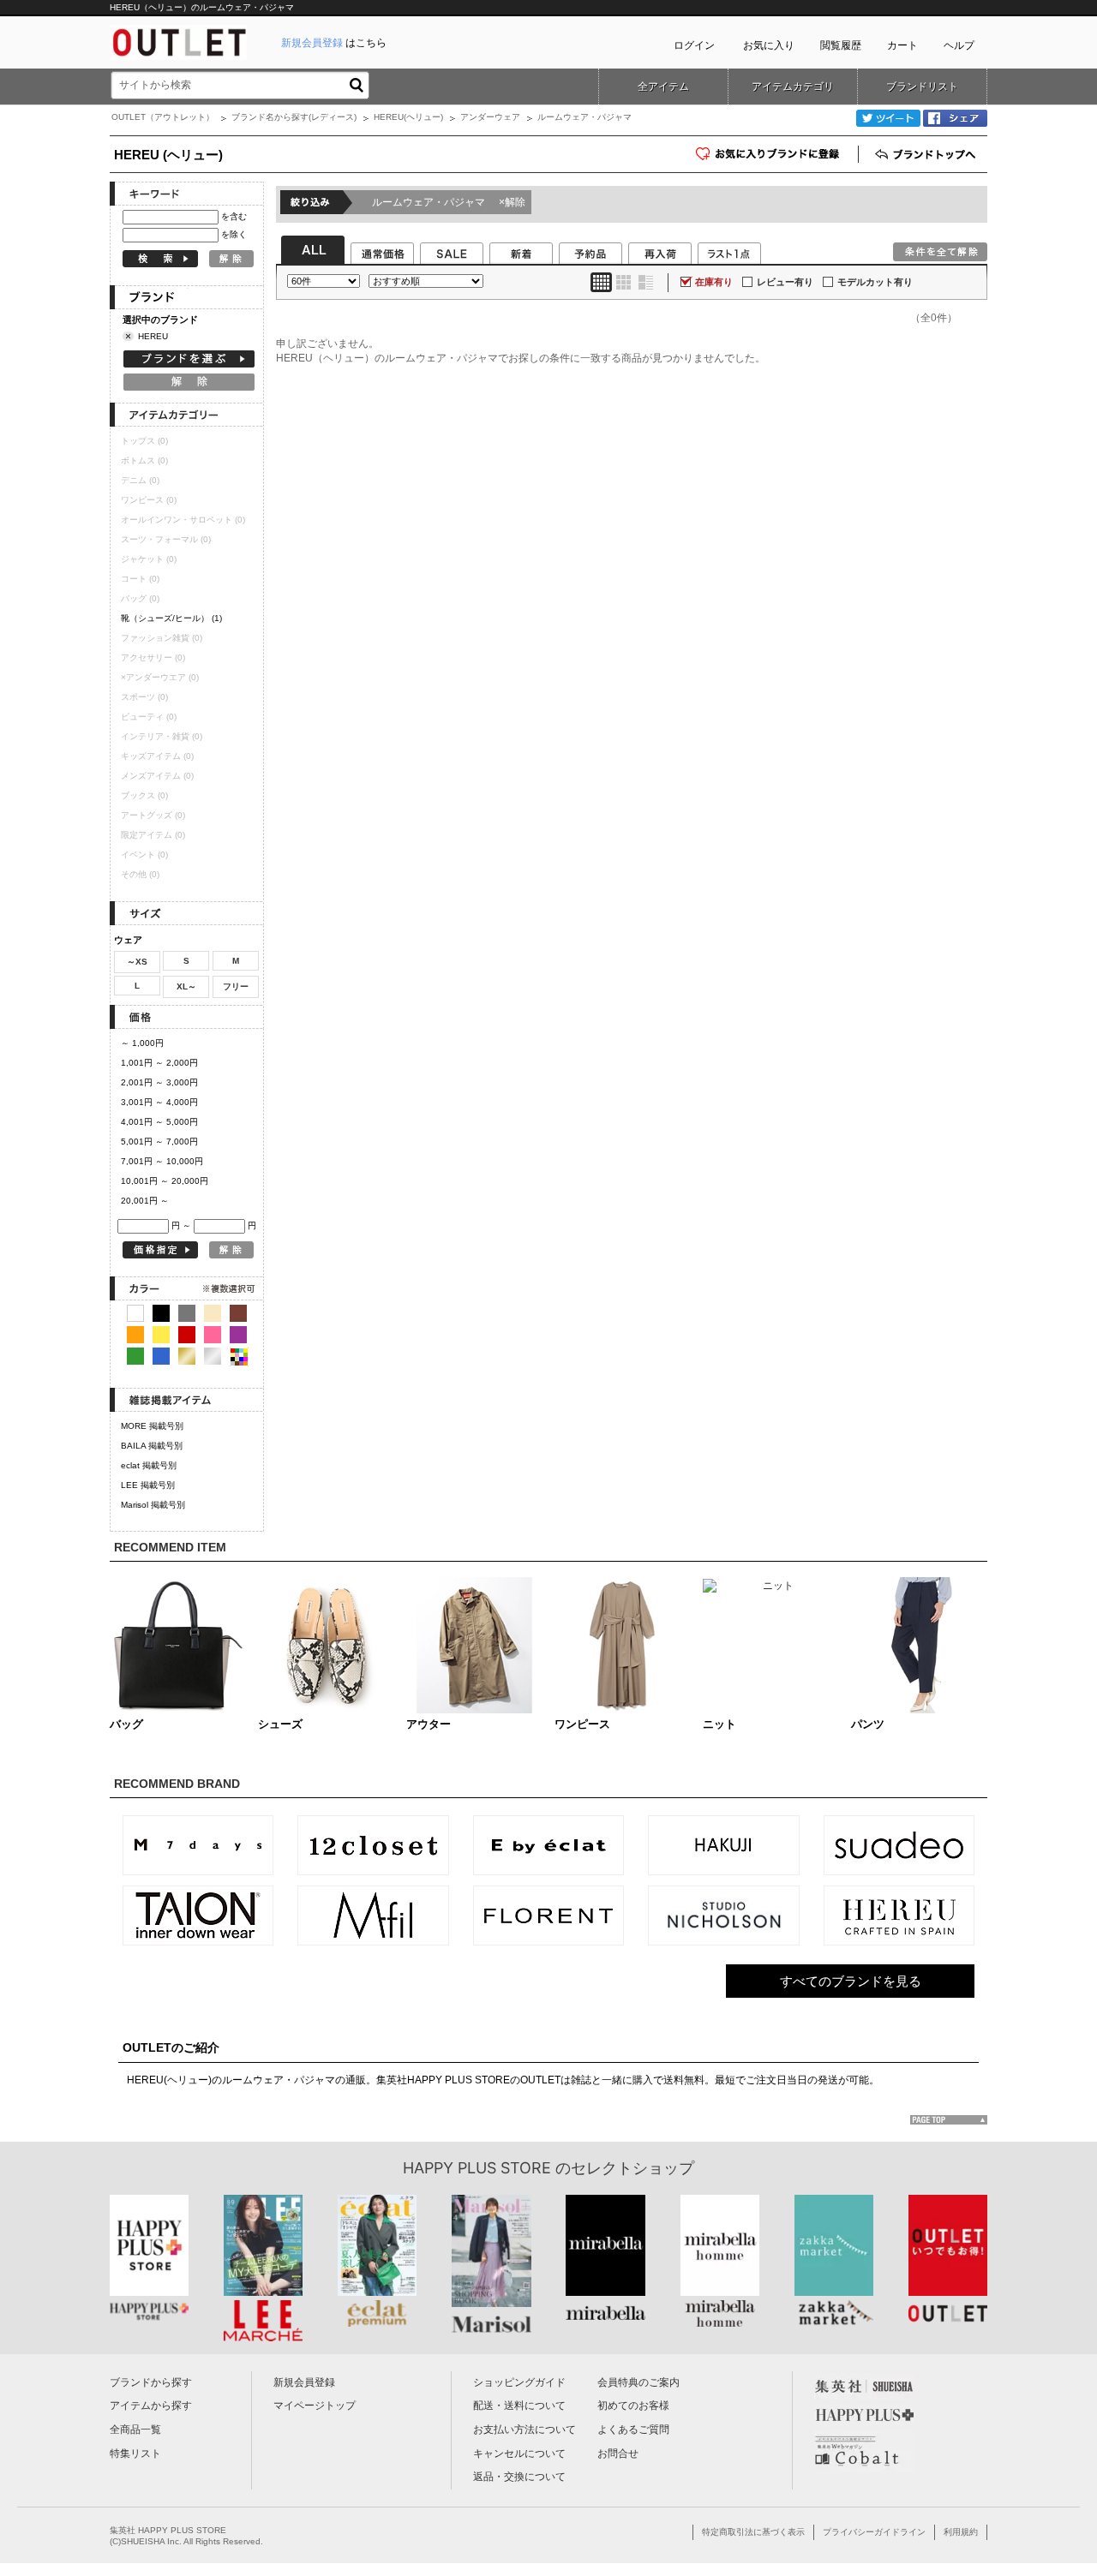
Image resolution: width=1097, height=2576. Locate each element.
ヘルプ (959, 45)
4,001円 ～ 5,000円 (159, 1122)
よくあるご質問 (633, 2430)
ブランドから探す (151, 2382)
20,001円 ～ (145, 1201)
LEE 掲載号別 (148, 1485)
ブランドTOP (927, 154)
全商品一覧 (135, 2430)
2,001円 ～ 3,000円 (159, 1082)
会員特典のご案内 (638, 2382)
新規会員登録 (304, 2382)
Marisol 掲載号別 (153, 1505)
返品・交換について (519, 2477)
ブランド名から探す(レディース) (294, 117)
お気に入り (769, 45)
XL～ (186, 986)
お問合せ (618, 2453)
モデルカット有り (875, 282)
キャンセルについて (519, 2453)
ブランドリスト (922, 87)
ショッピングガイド (519, 2382)
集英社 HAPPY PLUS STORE (168, 2530)
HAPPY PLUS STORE (477, 2168)
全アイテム (663, 87)
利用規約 (961, 2532)
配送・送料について (519, 2406)
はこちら (334, 43)
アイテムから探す (151, 2406)
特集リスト (135, 2453)
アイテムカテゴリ (793, 87)
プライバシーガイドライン (874, 2532)
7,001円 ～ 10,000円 (162, 1161)
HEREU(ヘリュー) (408, 117)
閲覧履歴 (841, 45)
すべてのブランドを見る (851, 1981)
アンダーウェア (490, 117)
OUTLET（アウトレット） (163, 117)
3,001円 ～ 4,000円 (159, 1102)
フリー (236, 986)
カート (902, 45)
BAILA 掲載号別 (152, 1446)
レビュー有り (785, 282)
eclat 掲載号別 (149, 1465)
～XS (137, 962)
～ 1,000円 (142, 1043)
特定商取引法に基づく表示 (753, 2532)
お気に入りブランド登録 (858, 160)
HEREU (153, 336)
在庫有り (714, 282)
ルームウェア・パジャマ (449, 202)
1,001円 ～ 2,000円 (159, 1063)
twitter (888, 118)
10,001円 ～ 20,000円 (165, 1181)
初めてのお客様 (633, 2406)
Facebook (955, 118)
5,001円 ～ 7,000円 (159, 1142)
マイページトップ (315, 2406)
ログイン (694, 45)
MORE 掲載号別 (152, 1426)
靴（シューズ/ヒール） (171, 618)
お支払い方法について (525, 2430)
